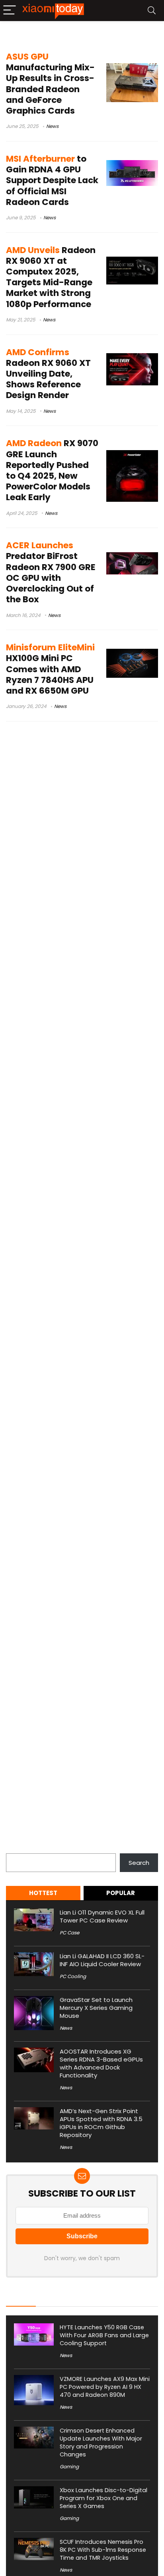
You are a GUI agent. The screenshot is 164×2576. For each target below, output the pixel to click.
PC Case (69, 1933)
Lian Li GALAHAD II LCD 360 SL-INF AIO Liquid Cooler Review (102, 1960)
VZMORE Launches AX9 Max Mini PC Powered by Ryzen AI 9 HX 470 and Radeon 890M (105, 2387)
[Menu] (10, 11)
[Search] (152, 11)
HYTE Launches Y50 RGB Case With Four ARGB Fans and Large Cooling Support (104, 2335)
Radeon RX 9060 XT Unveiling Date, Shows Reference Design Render (48, 374)
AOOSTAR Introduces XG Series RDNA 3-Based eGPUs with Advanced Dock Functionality (101, 2063)
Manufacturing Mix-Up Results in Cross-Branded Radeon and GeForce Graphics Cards (50, 84)
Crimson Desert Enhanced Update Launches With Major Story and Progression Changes (101, 2443)
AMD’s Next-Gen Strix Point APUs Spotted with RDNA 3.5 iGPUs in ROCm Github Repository (101, 2123)
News (52, 126)
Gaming (69, 2467)
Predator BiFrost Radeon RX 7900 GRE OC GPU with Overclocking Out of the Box (51, 572)
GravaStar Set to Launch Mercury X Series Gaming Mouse (96, 2008)
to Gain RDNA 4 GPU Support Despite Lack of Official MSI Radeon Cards (52, 180)
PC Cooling (73, 1976)
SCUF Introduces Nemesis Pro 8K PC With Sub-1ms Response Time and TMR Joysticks (103, 2550)
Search (16, 1849)
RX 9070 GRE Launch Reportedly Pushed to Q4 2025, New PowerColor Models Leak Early (52, 470)
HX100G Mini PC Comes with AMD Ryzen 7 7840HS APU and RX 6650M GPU (50, 669)
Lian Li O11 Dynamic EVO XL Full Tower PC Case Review (102, 1916)
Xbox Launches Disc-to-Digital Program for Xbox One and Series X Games (103, 2498)
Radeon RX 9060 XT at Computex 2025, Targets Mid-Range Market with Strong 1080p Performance (51, 277)
